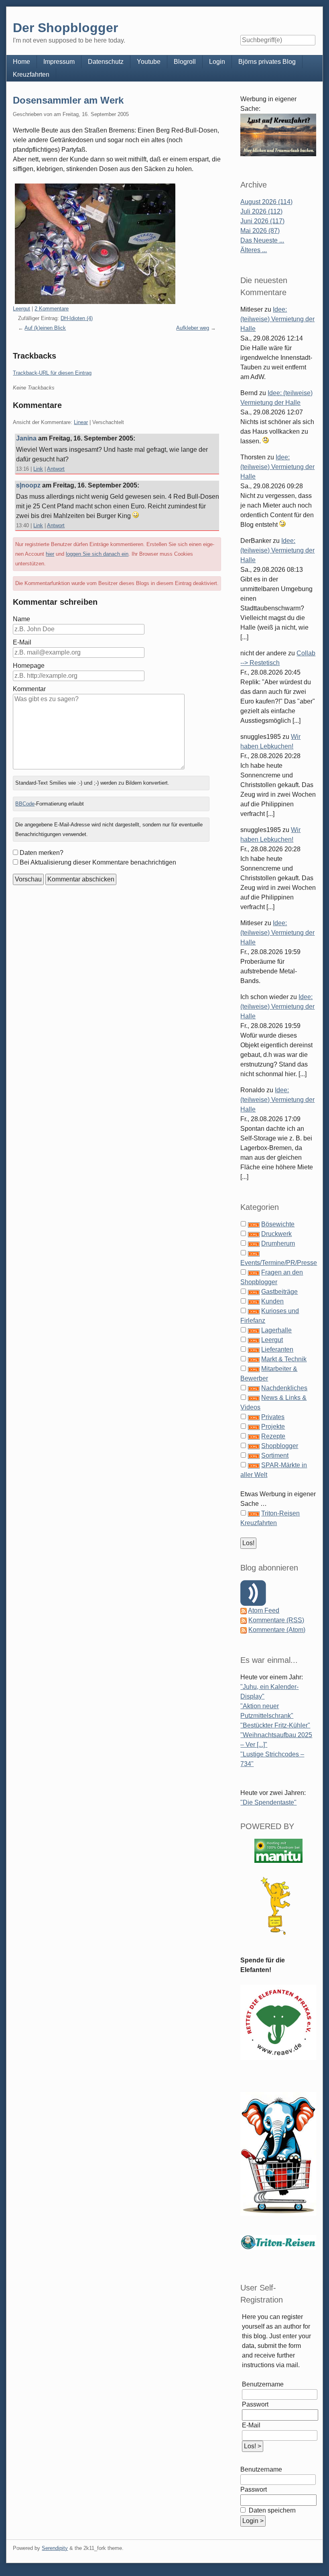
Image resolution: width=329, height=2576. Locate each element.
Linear (81, 422)
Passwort (255, 2404)
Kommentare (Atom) (277, 1630)
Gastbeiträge (279, 1292)
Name (21, 619)
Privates (273, 1417)
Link (38, 469)
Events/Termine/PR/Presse (279, 1263)
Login (217, 62)
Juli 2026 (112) (261, 211)
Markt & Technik (284, 1359)
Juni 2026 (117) (262, 221)
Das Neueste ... (262, 240)
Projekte (273, 1427)
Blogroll (185, 62)
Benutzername (263, 2384)
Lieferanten (277, 1349)
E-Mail (22, 642)
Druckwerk (276, 1234)
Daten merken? (42, 853)
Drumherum (278, 1243)
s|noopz (28, 485)
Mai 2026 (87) (260, 231)
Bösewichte (278, 1224)
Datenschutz (106, 62)
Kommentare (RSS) (276, 1620)
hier (50, 554)
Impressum (59, 62)
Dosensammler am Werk (68, 100)
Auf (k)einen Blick (45, 328)
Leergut (21, 309)
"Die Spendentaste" (268, 1802)
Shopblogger (280, 1446)
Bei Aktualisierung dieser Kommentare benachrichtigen (98, 862)
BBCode (25, 804)
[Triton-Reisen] (278, 2242)
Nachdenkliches (284, 1388)
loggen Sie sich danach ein (97, 554)
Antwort (56, 469)
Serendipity (55, 2548)
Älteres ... (254, 250)
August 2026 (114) (266, 202)
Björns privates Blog (267, 62)
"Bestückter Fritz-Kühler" (275, 1725)
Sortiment (275, 1455)
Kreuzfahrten (31, 74)
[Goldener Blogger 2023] (278, 1906)
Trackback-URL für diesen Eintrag (52, 373)
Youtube (149, 62)
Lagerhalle (276, 1330)
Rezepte (273, 1436)
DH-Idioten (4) (77, 318)
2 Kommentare (52, 309)
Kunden (272, 1301)
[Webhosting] (278, 1851)
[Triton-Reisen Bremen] (278, 135)
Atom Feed (264, 1610)
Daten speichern (271, 2510)
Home (21, 62)
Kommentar (29, 689)
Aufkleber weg (193, 328)
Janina (26, 438)
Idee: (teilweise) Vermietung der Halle (277, 319)
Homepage (29, 666)
